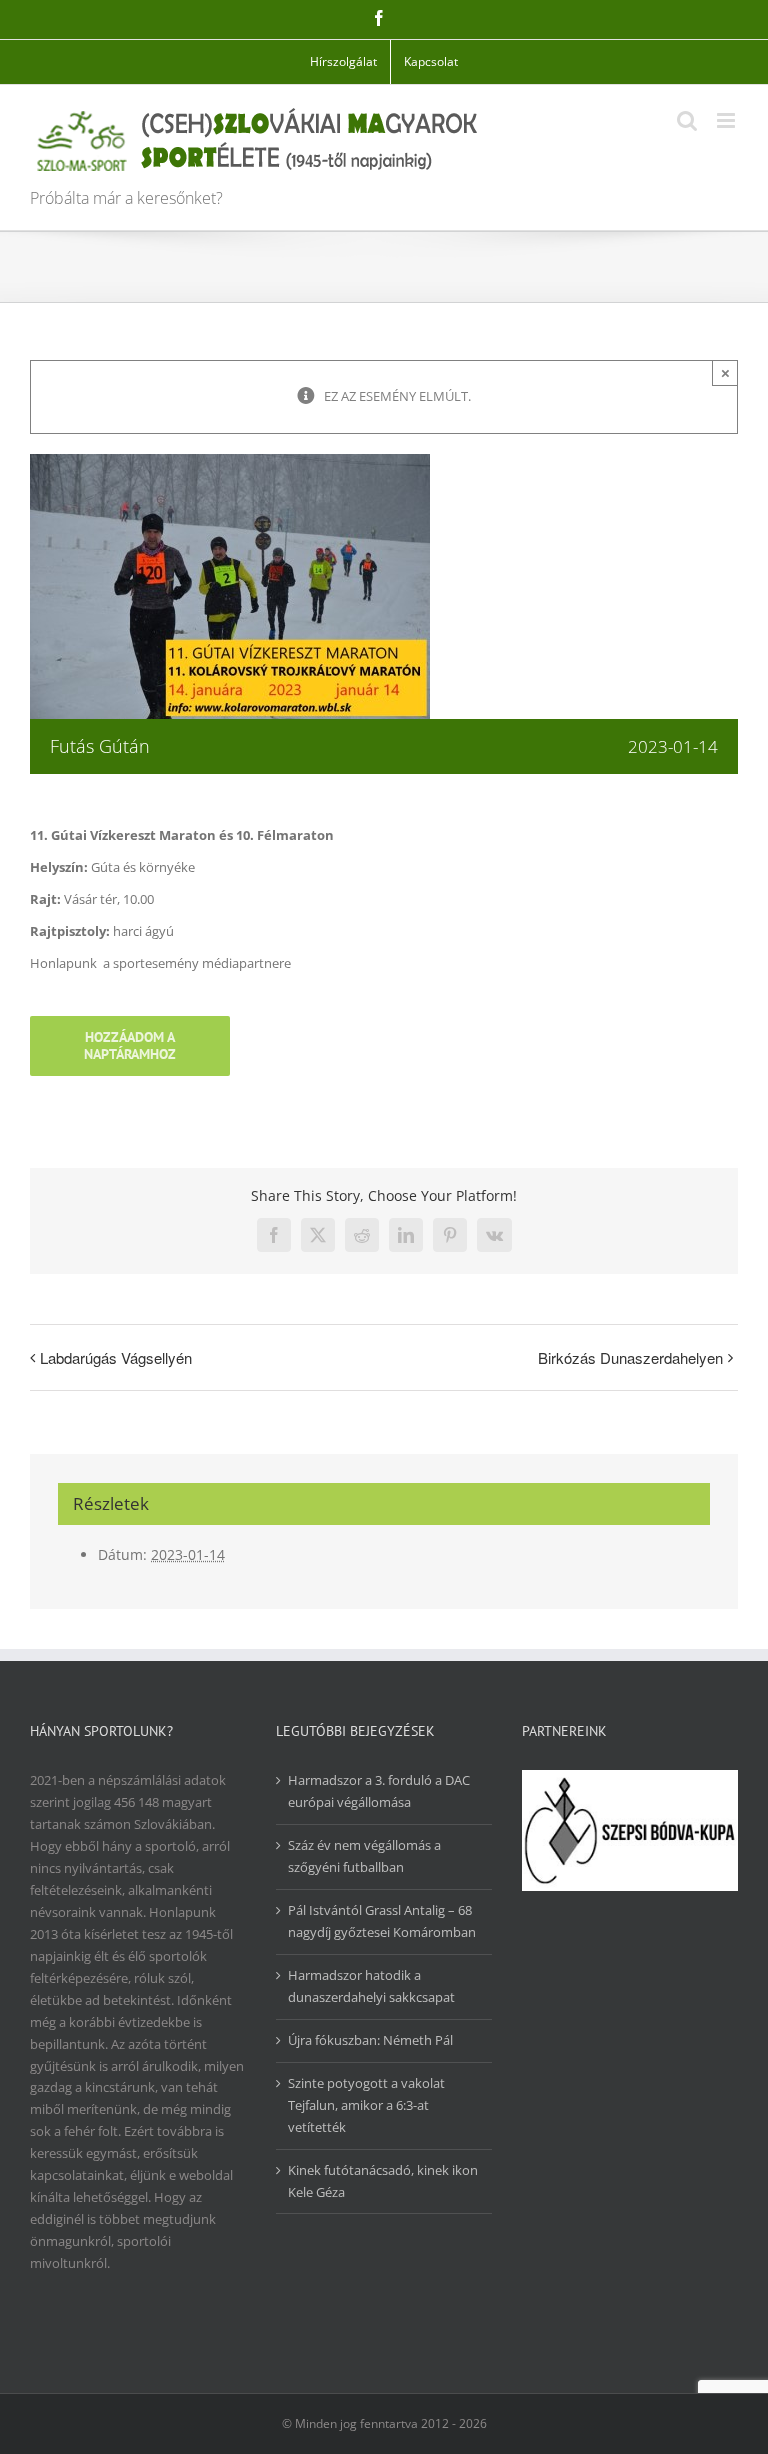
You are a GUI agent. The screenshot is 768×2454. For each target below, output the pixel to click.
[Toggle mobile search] (687, 120)
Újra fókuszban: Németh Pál (370, 2040)
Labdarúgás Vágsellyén (116, 1357)
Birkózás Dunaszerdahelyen (630, 1357)
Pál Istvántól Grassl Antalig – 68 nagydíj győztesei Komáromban (382, 1921)
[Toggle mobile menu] (727, 120)
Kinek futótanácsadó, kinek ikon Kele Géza (383, 2181)
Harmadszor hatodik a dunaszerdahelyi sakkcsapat (371, 1986)
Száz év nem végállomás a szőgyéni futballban (364, 1856)
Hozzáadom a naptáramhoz (130, 1046)
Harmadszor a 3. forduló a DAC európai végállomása (379, 1791)
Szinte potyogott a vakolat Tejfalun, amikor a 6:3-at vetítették (366, 2105)
